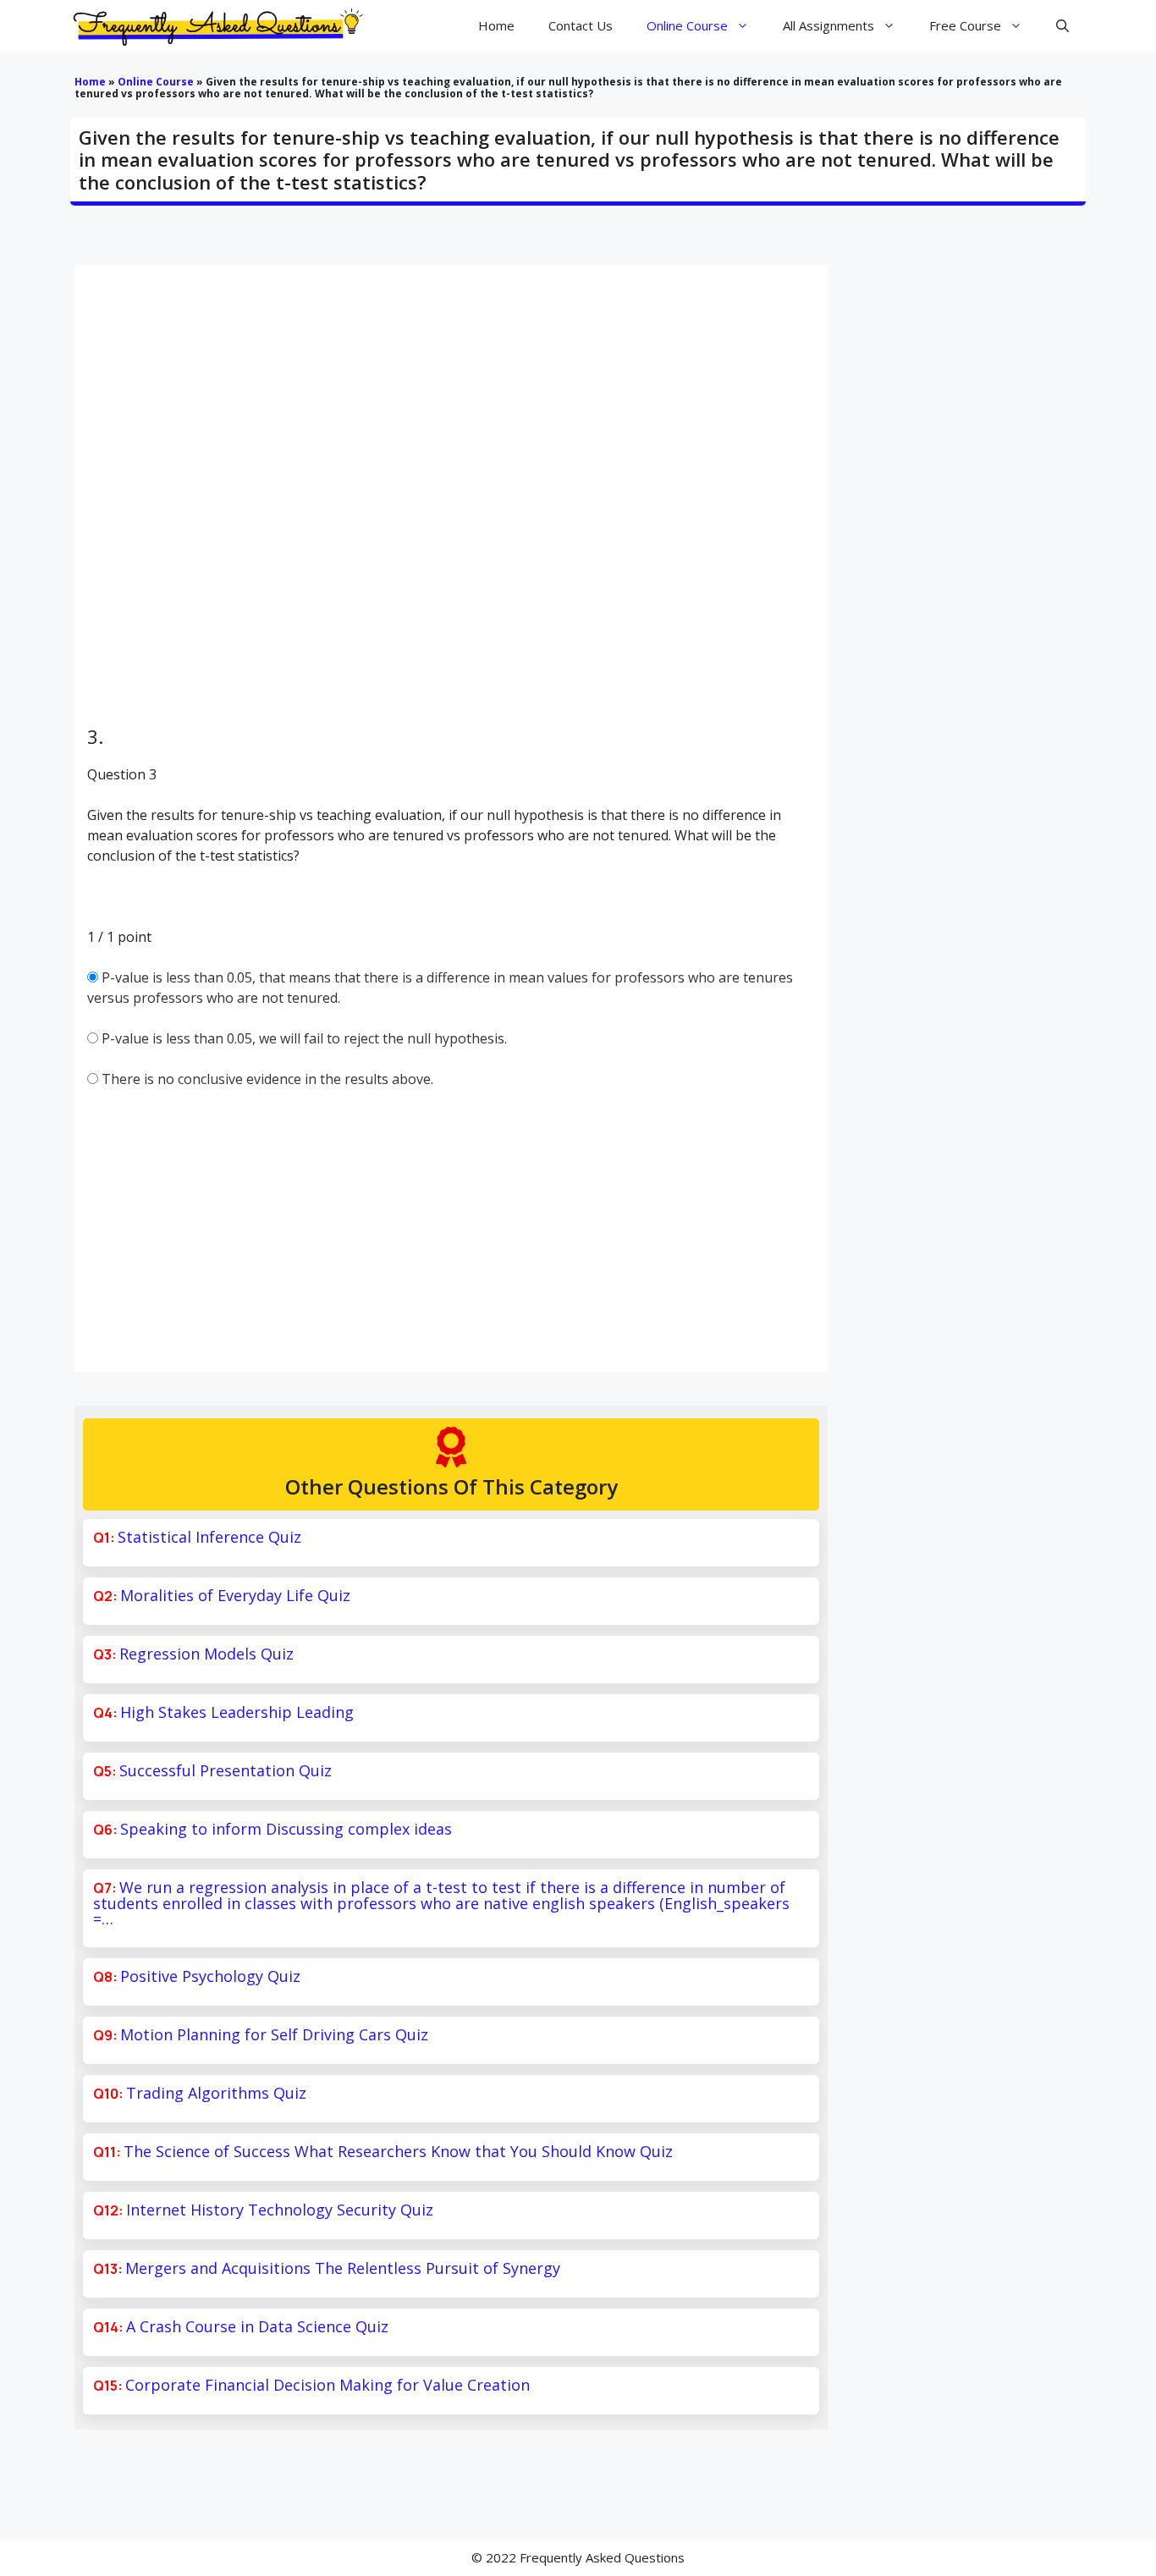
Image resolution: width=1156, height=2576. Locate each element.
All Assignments (828, 25)
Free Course (965, 25)
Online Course (687, 25)
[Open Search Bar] (1062, 25)
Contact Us (581, 25)
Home (496, 25)
